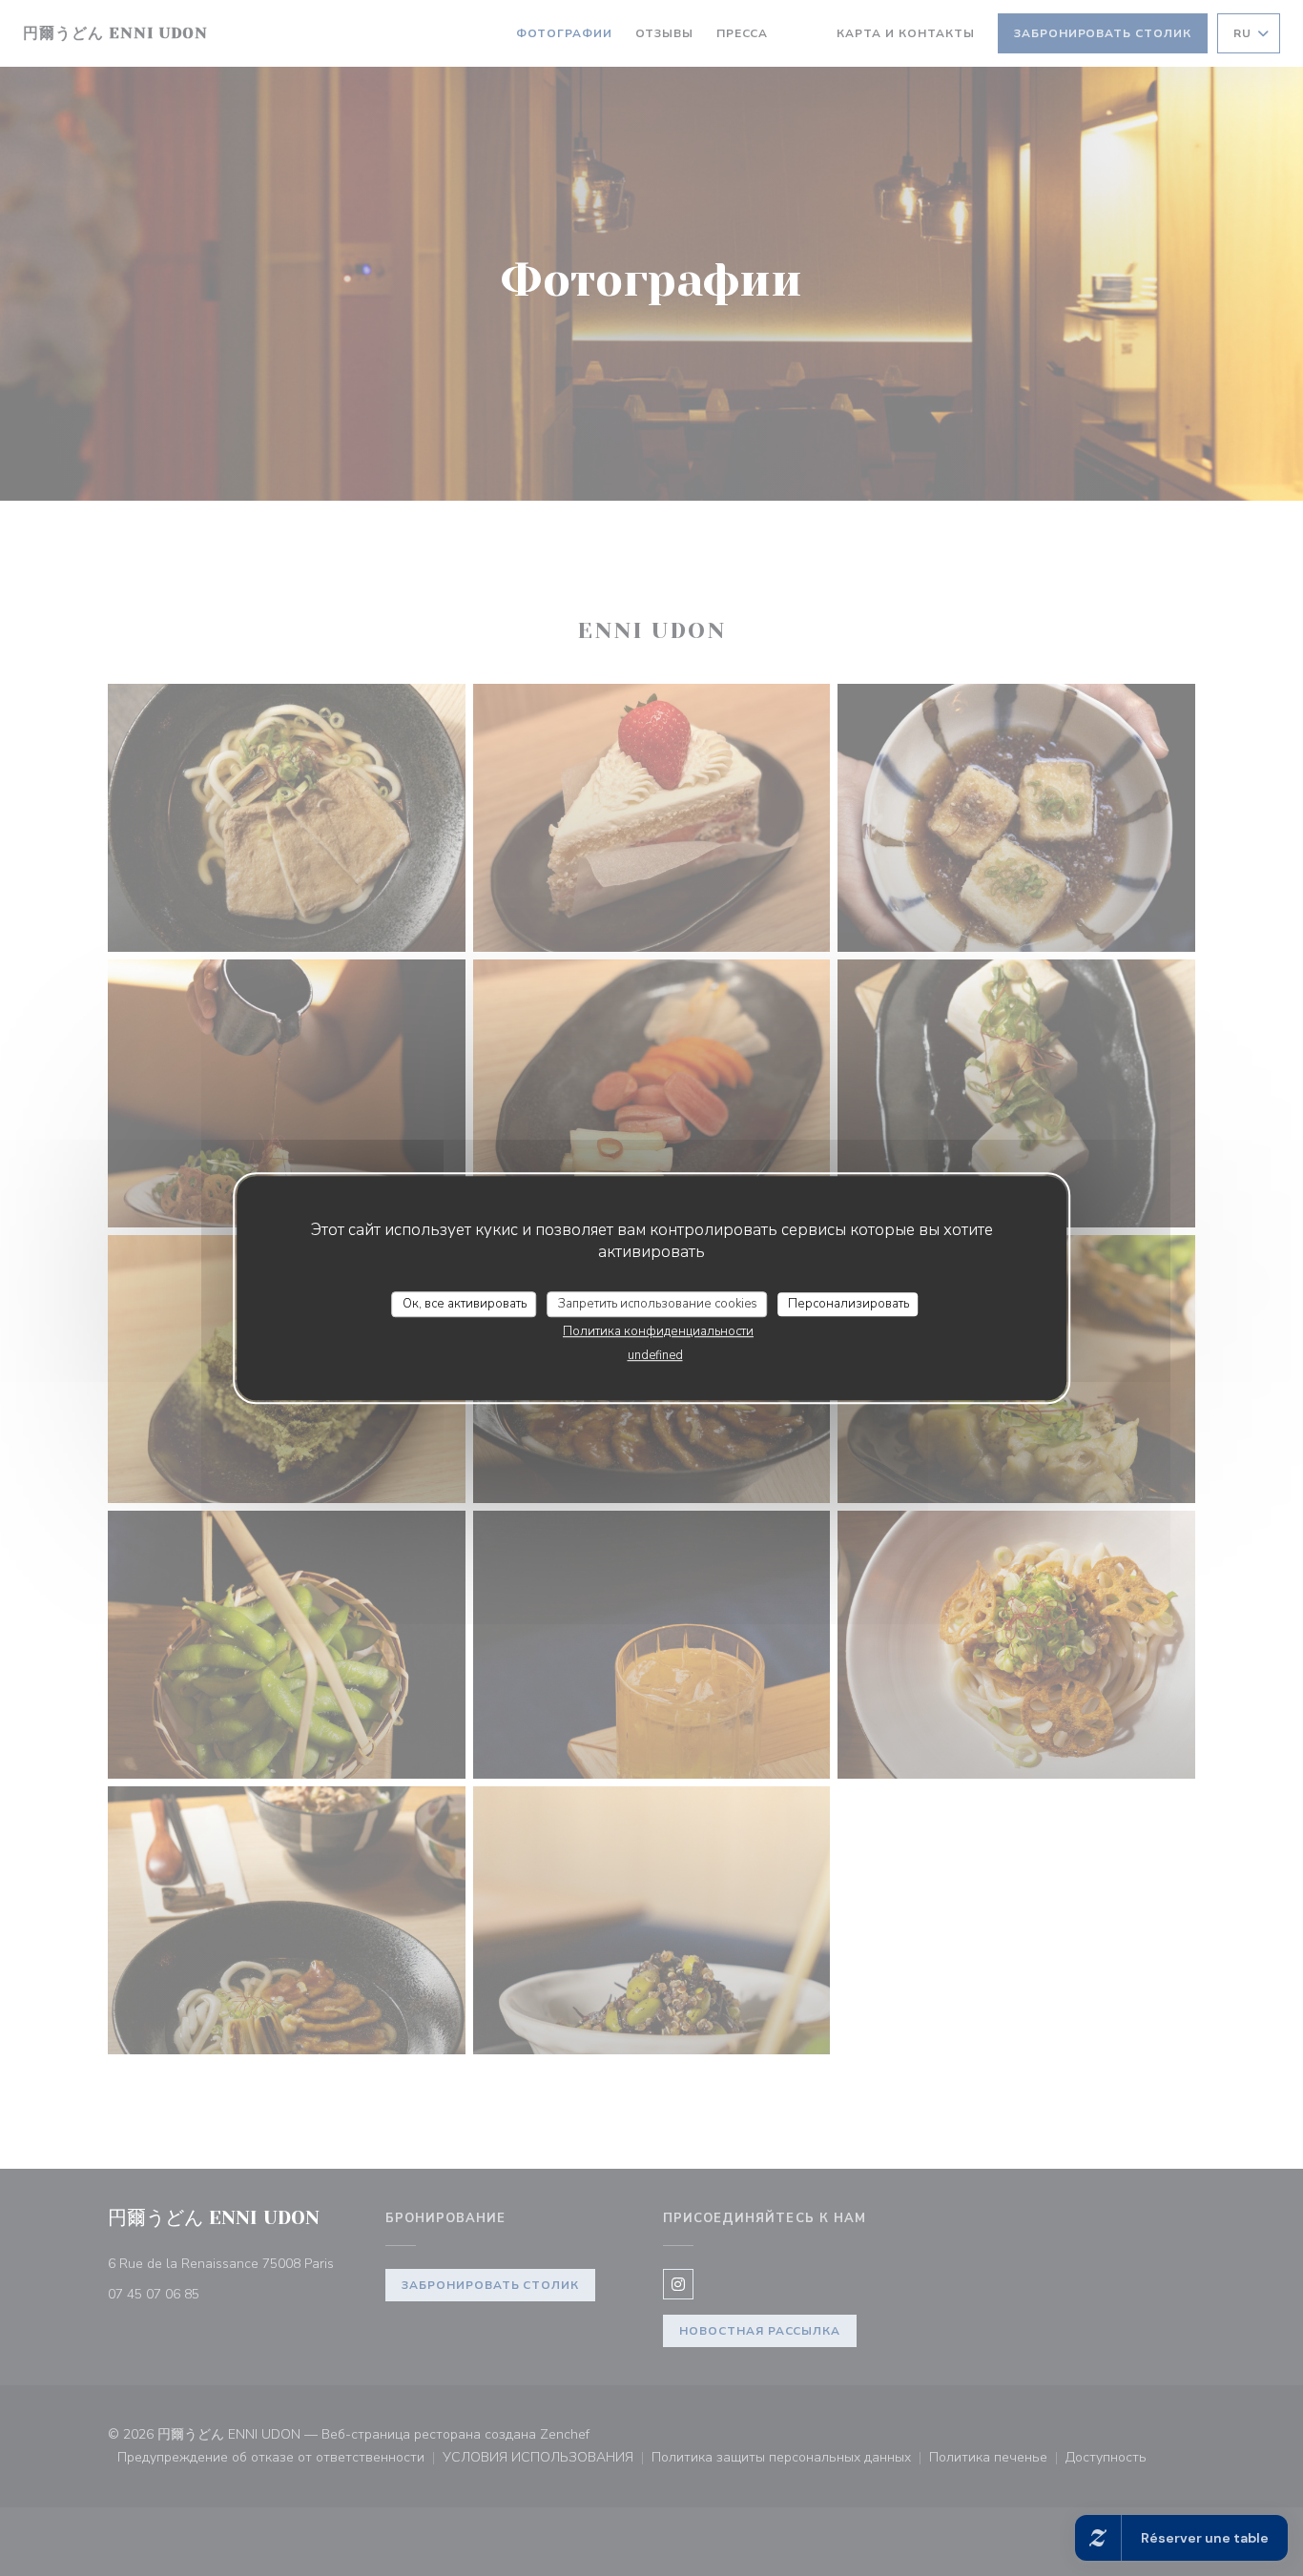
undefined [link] (655, 1355)
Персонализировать (848, 1304)
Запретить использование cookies (658, 1304)
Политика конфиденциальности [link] (658, 1331)
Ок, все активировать (465, 1304)
